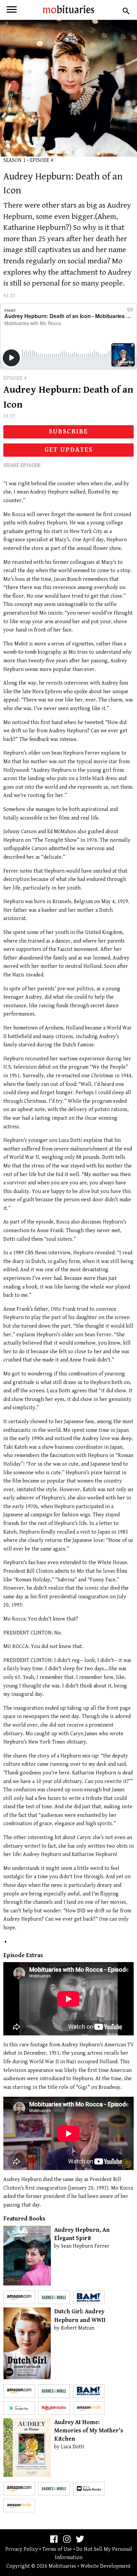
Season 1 (14, 160)
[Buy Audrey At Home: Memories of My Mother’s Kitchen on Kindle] (19, 2506)
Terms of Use (57, 2549)
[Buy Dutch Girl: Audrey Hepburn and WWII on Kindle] (89, 2408)
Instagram (67, 2539)
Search (125, 11)
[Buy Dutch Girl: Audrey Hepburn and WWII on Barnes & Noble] (54, 2391)
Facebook (54, 2539)
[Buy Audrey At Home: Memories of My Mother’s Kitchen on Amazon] (19, 2489)
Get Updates (69, 450)
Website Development (106, 2566)
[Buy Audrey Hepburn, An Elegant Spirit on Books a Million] (89, 2297)
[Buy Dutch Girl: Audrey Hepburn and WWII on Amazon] (19, 2391)
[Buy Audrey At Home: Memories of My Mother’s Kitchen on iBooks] (89, 2489)
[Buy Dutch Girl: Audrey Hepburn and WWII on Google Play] (19, 2408)
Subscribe (68, 432)
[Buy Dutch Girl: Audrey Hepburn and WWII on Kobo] (54, 2408)
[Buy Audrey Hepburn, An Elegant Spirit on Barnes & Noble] (54, 2297)
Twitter (80, 2539)
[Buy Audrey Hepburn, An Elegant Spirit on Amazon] (19, 2297)
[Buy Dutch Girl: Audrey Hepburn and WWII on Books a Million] (89, 2391)
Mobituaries (68, 9)
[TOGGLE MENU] (12, 11)
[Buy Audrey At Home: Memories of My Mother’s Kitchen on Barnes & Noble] (54, 2489)
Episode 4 (42, 160)
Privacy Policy (22, 2549)
